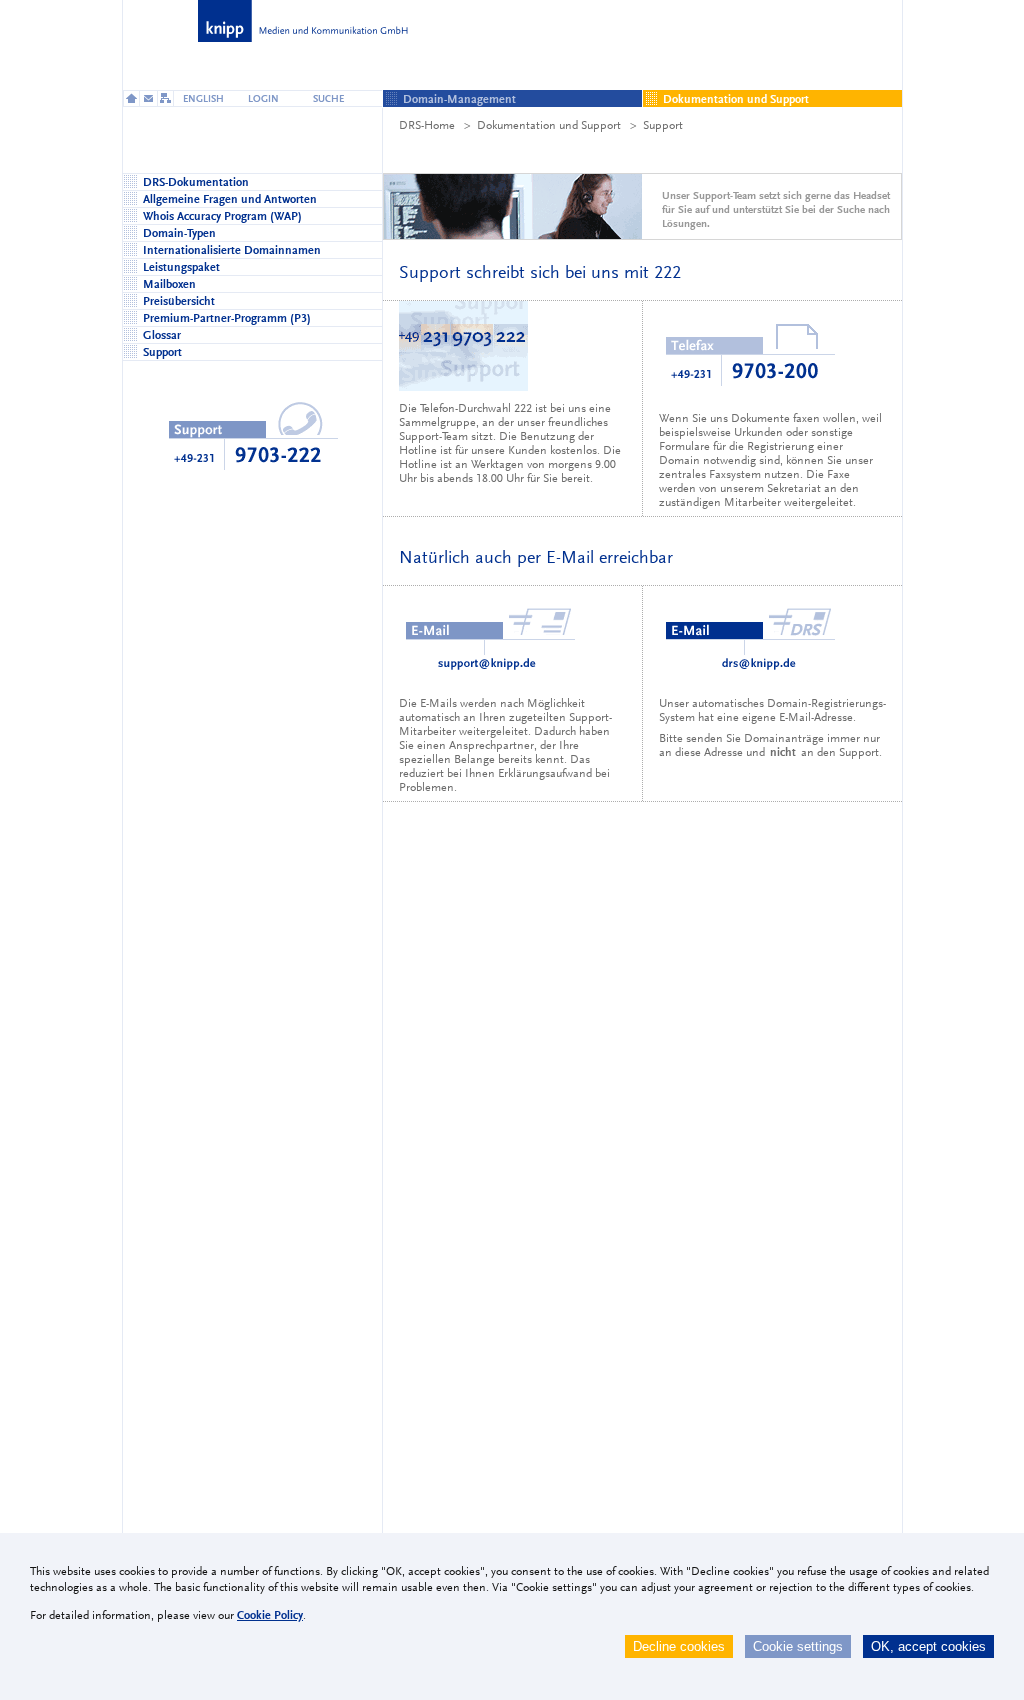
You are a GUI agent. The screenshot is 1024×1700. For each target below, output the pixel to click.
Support (663, 125)
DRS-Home (427, 125)
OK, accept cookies (928, 1646)
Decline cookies (679, 1646)
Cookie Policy (270, 1615)
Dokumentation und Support (549, 125)
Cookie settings (798, 1646)
